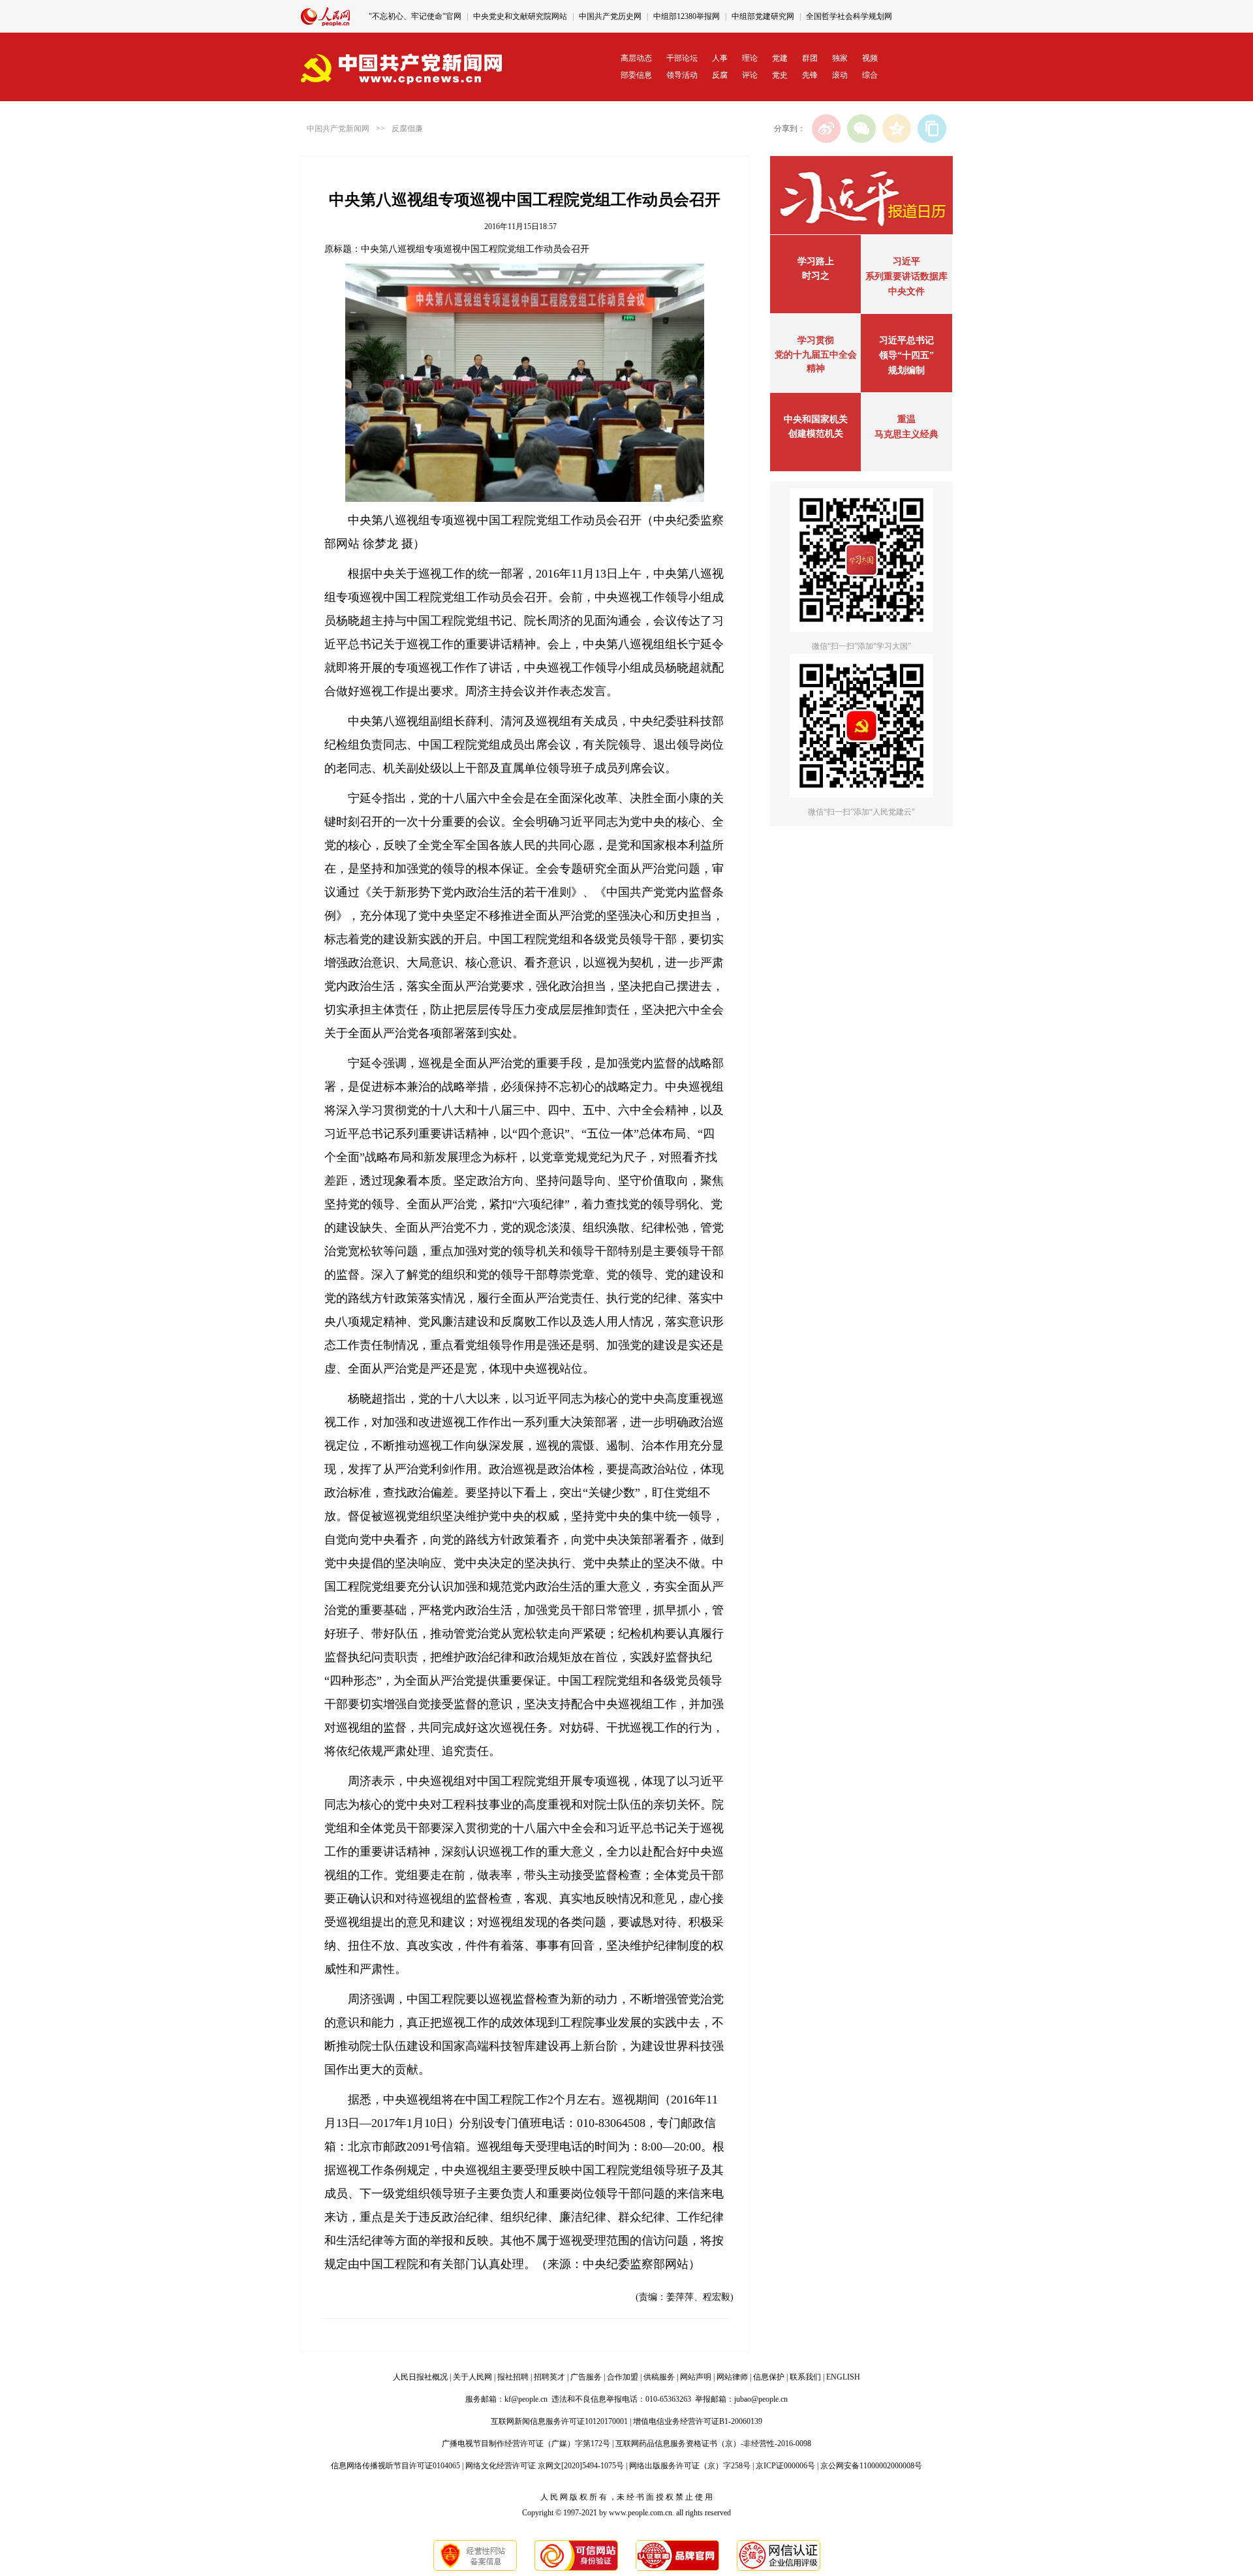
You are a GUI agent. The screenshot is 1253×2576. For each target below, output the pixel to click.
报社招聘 (513, 2377)
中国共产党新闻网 (338, 129)
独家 (840, 58)
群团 (810, 58)
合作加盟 (623, 2377)
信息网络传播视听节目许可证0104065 (395, 2466)
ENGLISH (843, 2377)
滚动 (840, 75)
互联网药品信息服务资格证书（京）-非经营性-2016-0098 (713, 2444)
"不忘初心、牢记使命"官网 (415, 16)
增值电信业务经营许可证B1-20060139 (698, 2421)
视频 (870, 58)
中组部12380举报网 (687, 16)
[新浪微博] (826, 129)
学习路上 (816, 261)
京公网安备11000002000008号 (871, 2466)
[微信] (861, 129)
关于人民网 (472, 2377)
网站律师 (732, 2377)
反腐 (720, 75)
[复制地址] (932, 129)
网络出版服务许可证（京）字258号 (690, 2466)
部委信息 (636, 75)
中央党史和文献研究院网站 (520, 16)
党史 (780, 75)
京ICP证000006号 (785, 2466)
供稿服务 (659, 2377)
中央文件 (906, 291)
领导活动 (682, 75)
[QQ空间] (897, 129)
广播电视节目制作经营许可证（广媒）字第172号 (526, 2444)
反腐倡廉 (407, 129)
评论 (750, 75)
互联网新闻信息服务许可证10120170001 (559, 2421)
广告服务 (586, 2377)
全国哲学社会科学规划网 (849, 16)
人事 (720, 58)
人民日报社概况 (420, 2377)
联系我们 (805, 2377)
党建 (780, 58)
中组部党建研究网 (763, 16)
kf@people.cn (526, 2399)
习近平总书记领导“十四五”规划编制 (906, 355)
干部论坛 (682, 58)
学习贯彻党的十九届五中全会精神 (816, 354)
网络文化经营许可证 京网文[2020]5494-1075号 (545, 2466)
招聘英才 (549, 2377)
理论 (750, 58)
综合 (870, 75)
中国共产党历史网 (610, 16)
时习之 (816, 276)
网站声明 (696, 2377)
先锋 (810, 75)
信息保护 (769, 2377)
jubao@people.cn (761, 2399)
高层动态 (636, 58)
